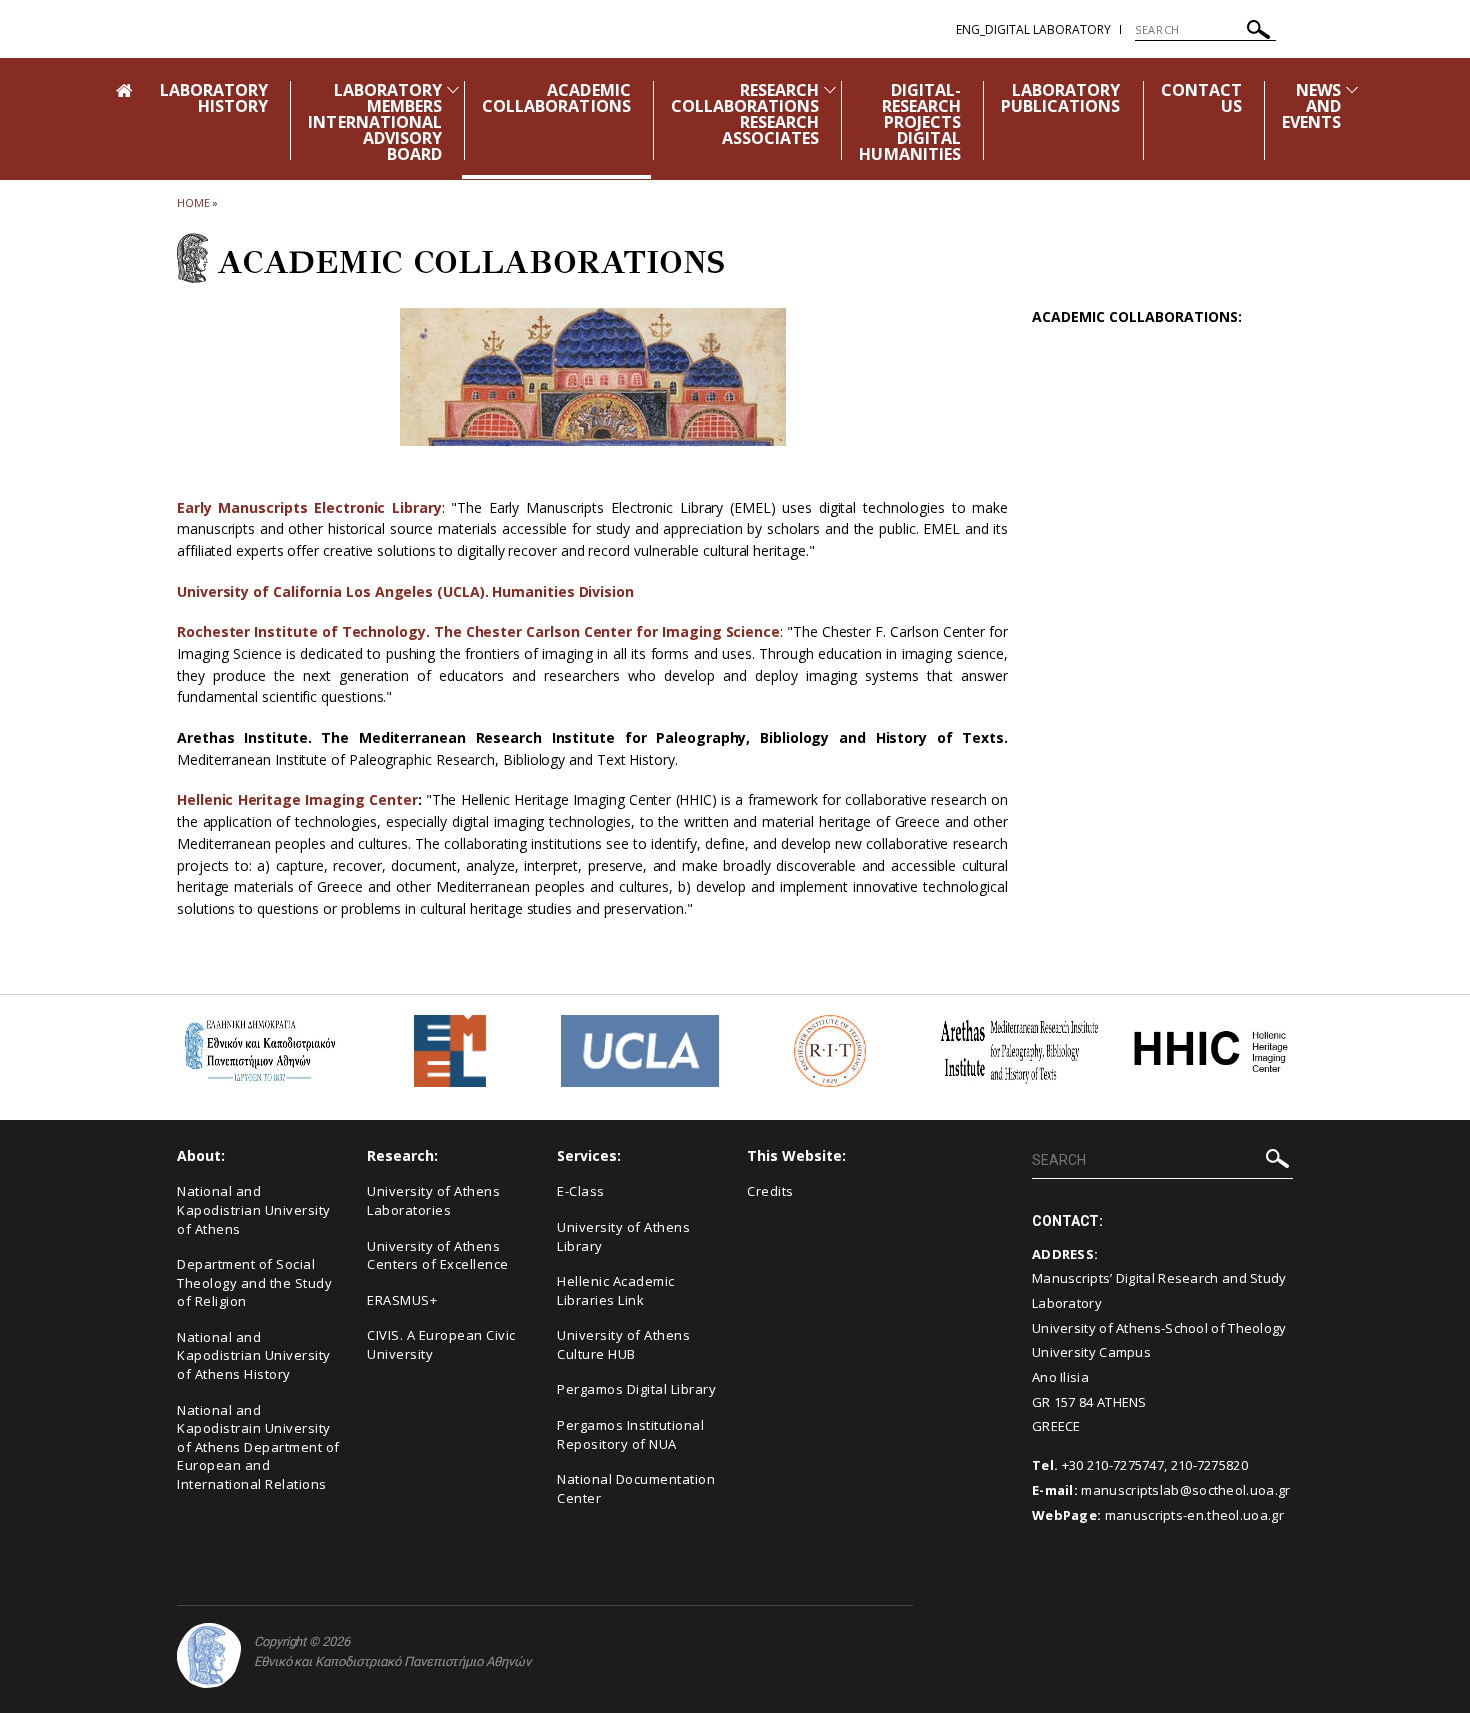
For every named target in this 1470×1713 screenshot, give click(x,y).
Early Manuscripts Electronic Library (309, 507)
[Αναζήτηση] (1258, 32)
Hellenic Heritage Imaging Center (297, 799)
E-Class (581, 1191)
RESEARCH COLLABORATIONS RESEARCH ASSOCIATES (745, 114)
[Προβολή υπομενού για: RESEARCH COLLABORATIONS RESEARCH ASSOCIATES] (830, 89)
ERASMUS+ (402, 1300)
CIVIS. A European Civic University (441, 1344)
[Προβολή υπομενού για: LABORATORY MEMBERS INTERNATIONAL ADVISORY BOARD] (453, 89)
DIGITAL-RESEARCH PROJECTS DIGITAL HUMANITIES (910, 122)
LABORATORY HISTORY (214, 98)
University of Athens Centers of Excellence (438, 1255)
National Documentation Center (636, 1488)
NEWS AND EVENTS (1311, 106)
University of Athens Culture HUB (623, 1344)
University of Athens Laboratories (433, 1200)
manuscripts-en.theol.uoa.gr (1194, 1515)
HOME (193, 202)
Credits (770, 1191)
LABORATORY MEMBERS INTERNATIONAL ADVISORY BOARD (375, 122)
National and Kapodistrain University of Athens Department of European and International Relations (258, 1447)
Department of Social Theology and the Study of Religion (254, 1282)
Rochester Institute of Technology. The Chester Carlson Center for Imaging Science (478, 631)
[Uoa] (209, 1655)
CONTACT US (1201, 98)
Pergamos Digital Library (636, 1389)
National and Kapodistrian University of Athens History (254, 1355)
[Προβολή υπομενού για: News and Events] (1352, 89)
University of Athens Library (623, 1236)
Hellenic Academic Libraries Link (616, 1290)
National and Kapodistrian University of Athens (254, 1209)
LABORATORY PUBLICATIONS (1061, 98)
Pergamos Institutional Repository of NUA (630, 1434)
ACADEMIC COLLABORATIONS (556, 98)
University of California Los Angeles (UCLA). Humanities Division (405, 591)
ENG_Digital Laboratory (1033, 29)
